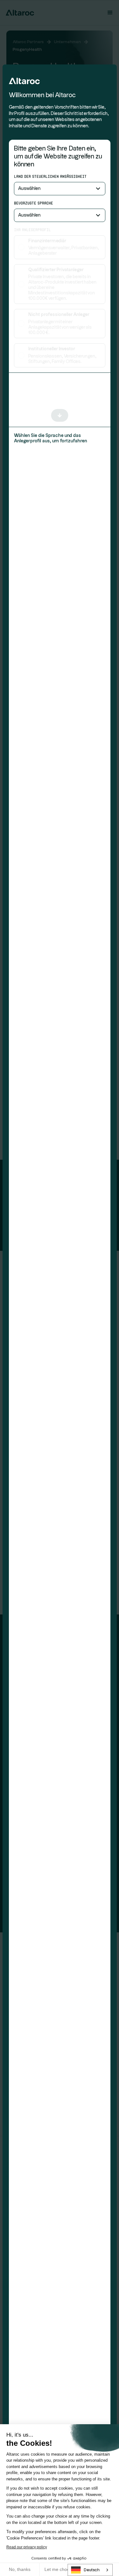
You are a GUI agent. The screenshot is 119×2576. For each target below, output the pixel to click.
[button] (60, 189)
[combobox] (90, 2570)
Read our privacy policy (27, 2547)
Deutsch (92, 2570)
